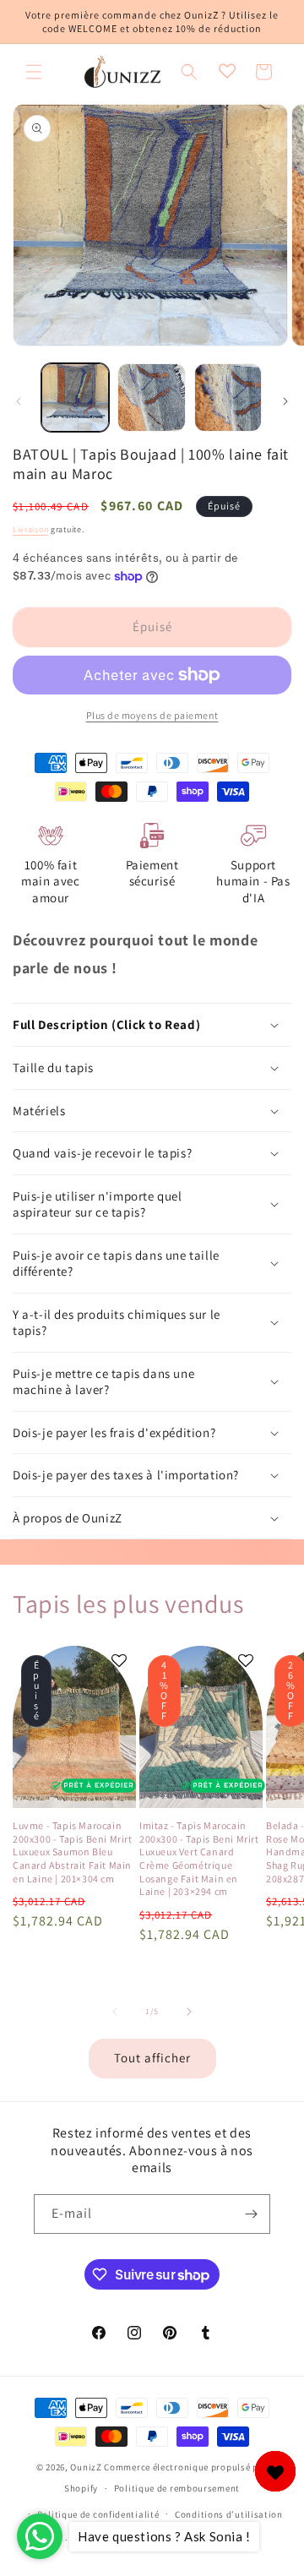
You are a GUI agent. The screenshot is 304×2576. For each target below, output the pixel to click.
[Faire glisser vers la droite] (285, 401)
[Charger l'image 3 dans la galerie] (228, 397)
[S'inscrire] (251, 2214)
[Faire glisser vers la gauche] (19, 401)
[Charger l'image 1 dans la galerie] (75, 397)
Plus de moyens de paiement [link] (152, 715)
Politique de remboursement (177, 2488)
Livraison (30, 529)
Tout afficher (152, 2058)
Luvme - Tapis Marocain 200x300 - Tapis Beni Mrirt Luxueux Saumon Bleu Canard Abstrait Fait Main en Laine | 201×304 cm (73, 1852)
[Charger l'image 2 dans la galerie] (151, 397)
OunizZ (86, 2467)
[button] (34, 72)
